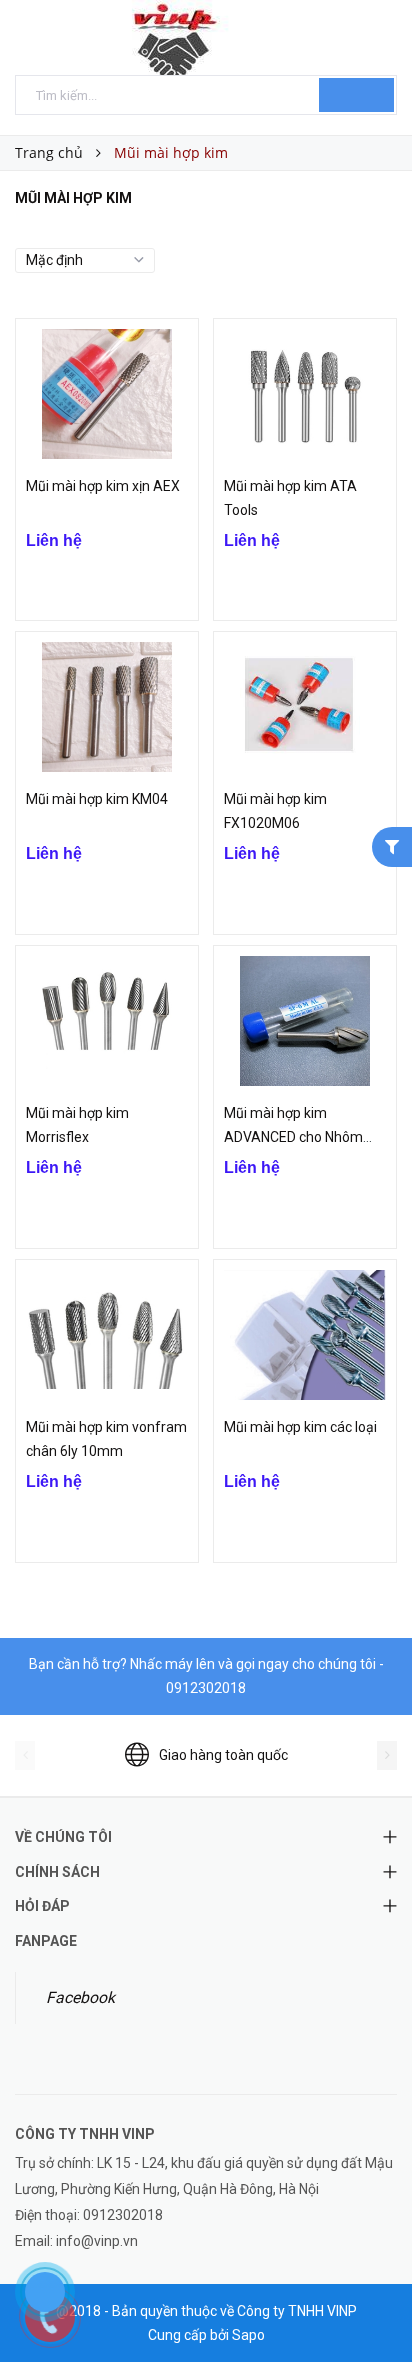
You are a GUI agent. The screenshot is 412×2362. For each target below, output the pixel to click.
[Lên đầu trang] (372, 2302)
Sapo (248, 2335)
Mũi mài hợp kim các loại (300, 1427)
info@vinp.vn (97, 2241)
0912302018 (206, 1688)
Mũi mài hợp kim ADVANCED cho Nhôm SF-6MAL (293, 1137)
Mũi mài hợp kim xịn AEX (103, 486)
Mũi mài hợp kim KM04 (97, 799)
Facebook (80, 1997)
